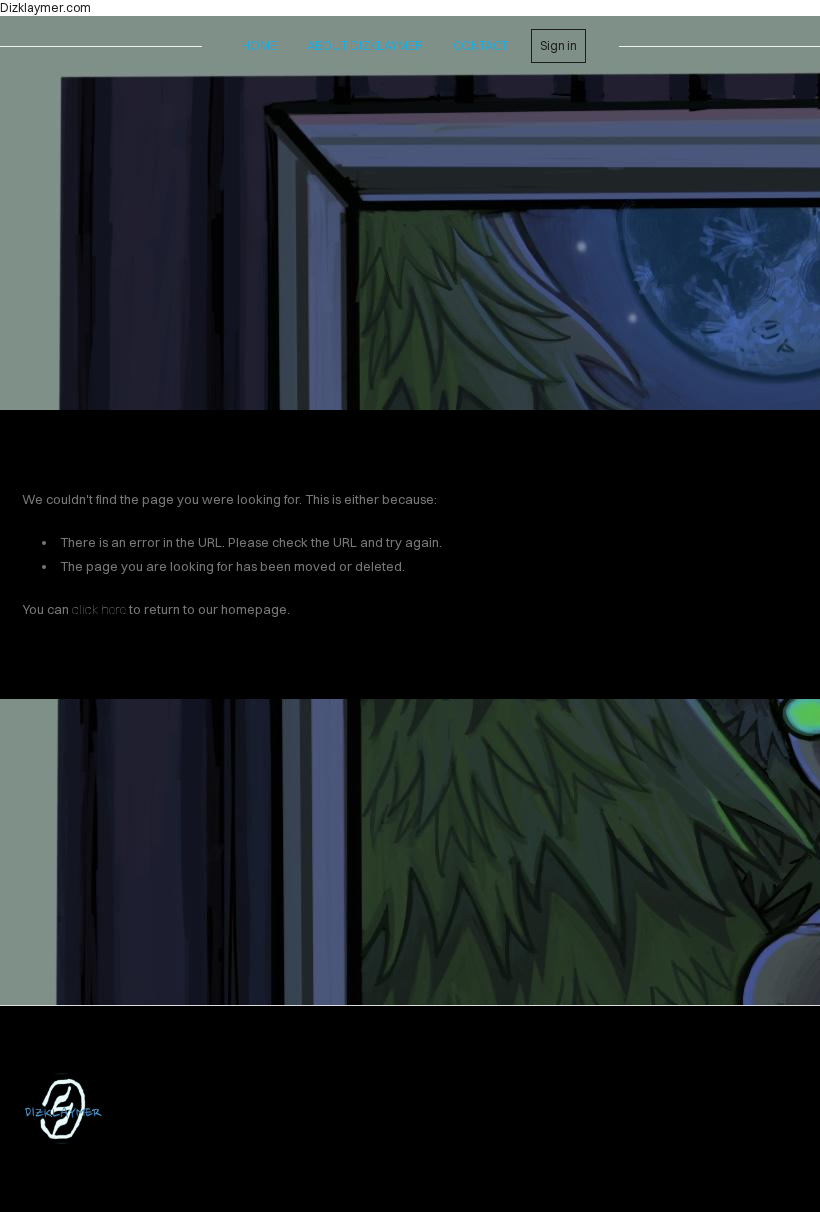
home (259, 45)
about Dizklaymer (365, 45)
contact (480, 45)
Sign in (558, 45)
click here (99, 609)
